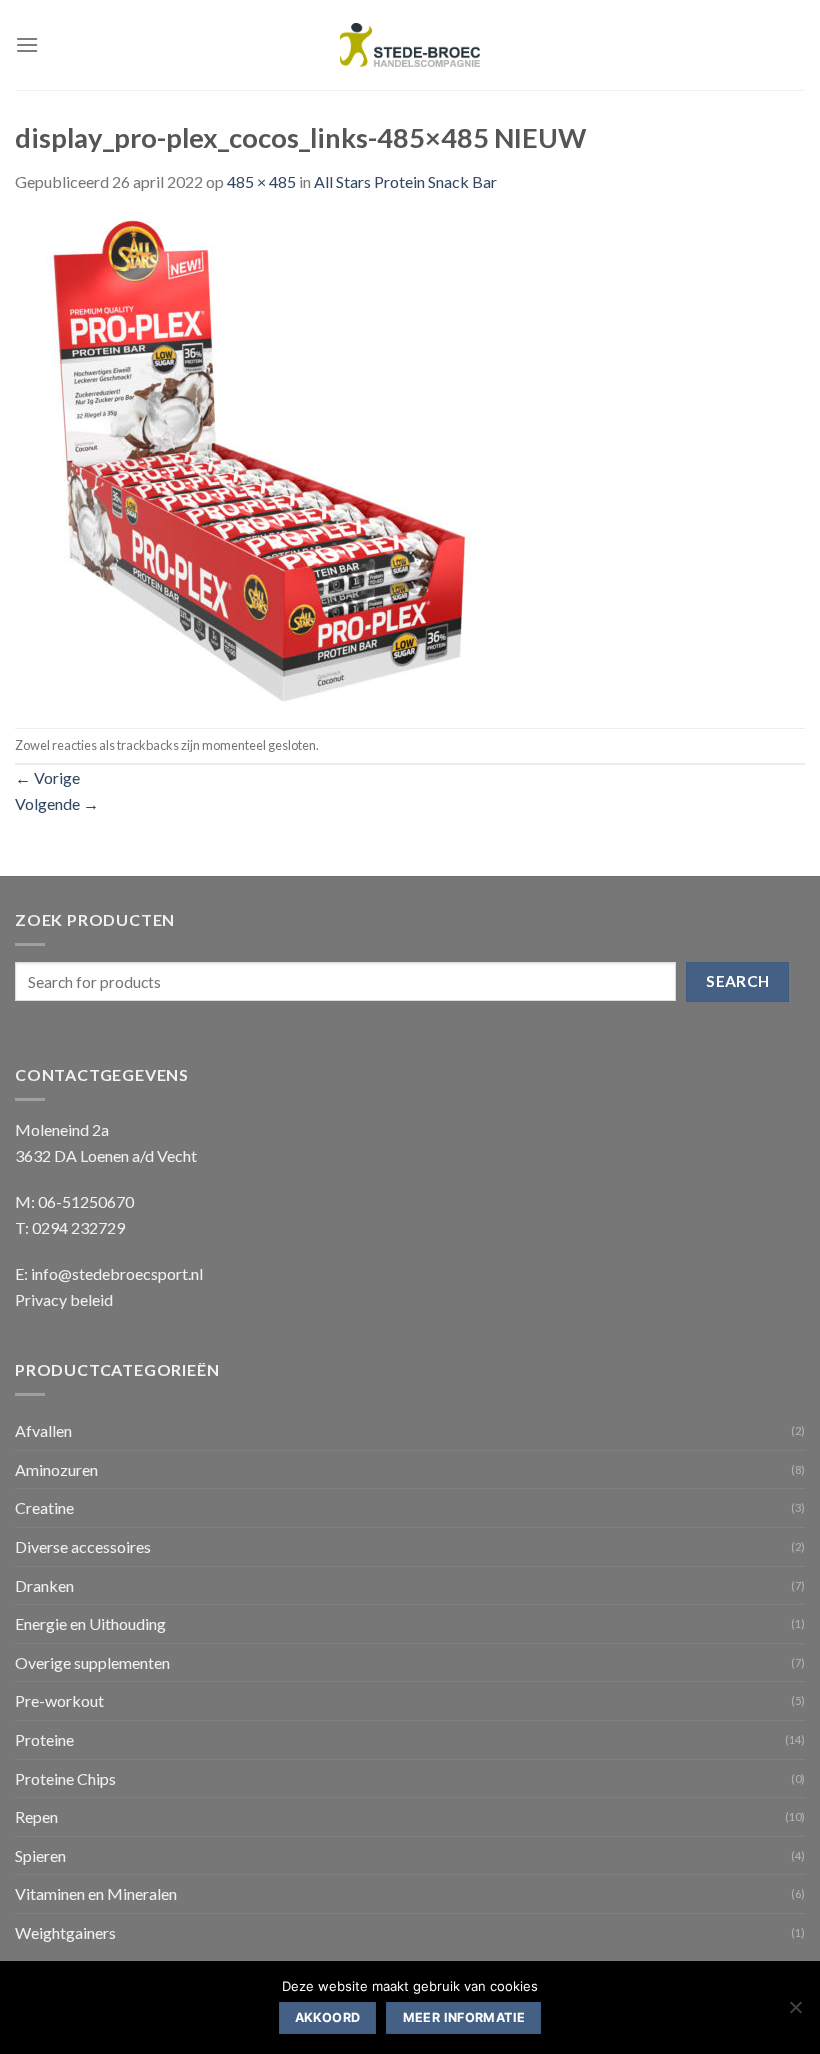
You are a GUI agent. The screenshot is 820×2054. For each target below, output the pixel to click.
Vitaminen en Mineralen (96, 1893)
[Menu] (27, 44)
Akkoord (328, 2017)
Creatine (44, 1507)
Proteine (44, 1739)
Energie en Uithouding (90, 1623)
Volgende (57, 803)
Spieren (40, 1855)
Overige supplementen (92, 1662)
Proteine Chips (65, 1778)
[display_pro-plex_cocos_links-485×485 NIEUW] (257, 458)
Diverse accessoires (83, 1546)
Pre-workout (59, 1700)
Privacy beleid (64, 1299)
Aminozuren (56, 1469)
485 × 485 (261, 181)
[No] (795, 2013)
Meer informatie (464, 2017)
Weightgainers (65, 1932)
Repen (36, 1816)
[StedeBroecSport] (410, 45)
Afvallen (43, 1430)
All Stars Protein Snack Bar (405, 181)
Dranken (44, 1585)
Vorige (47, 777)
